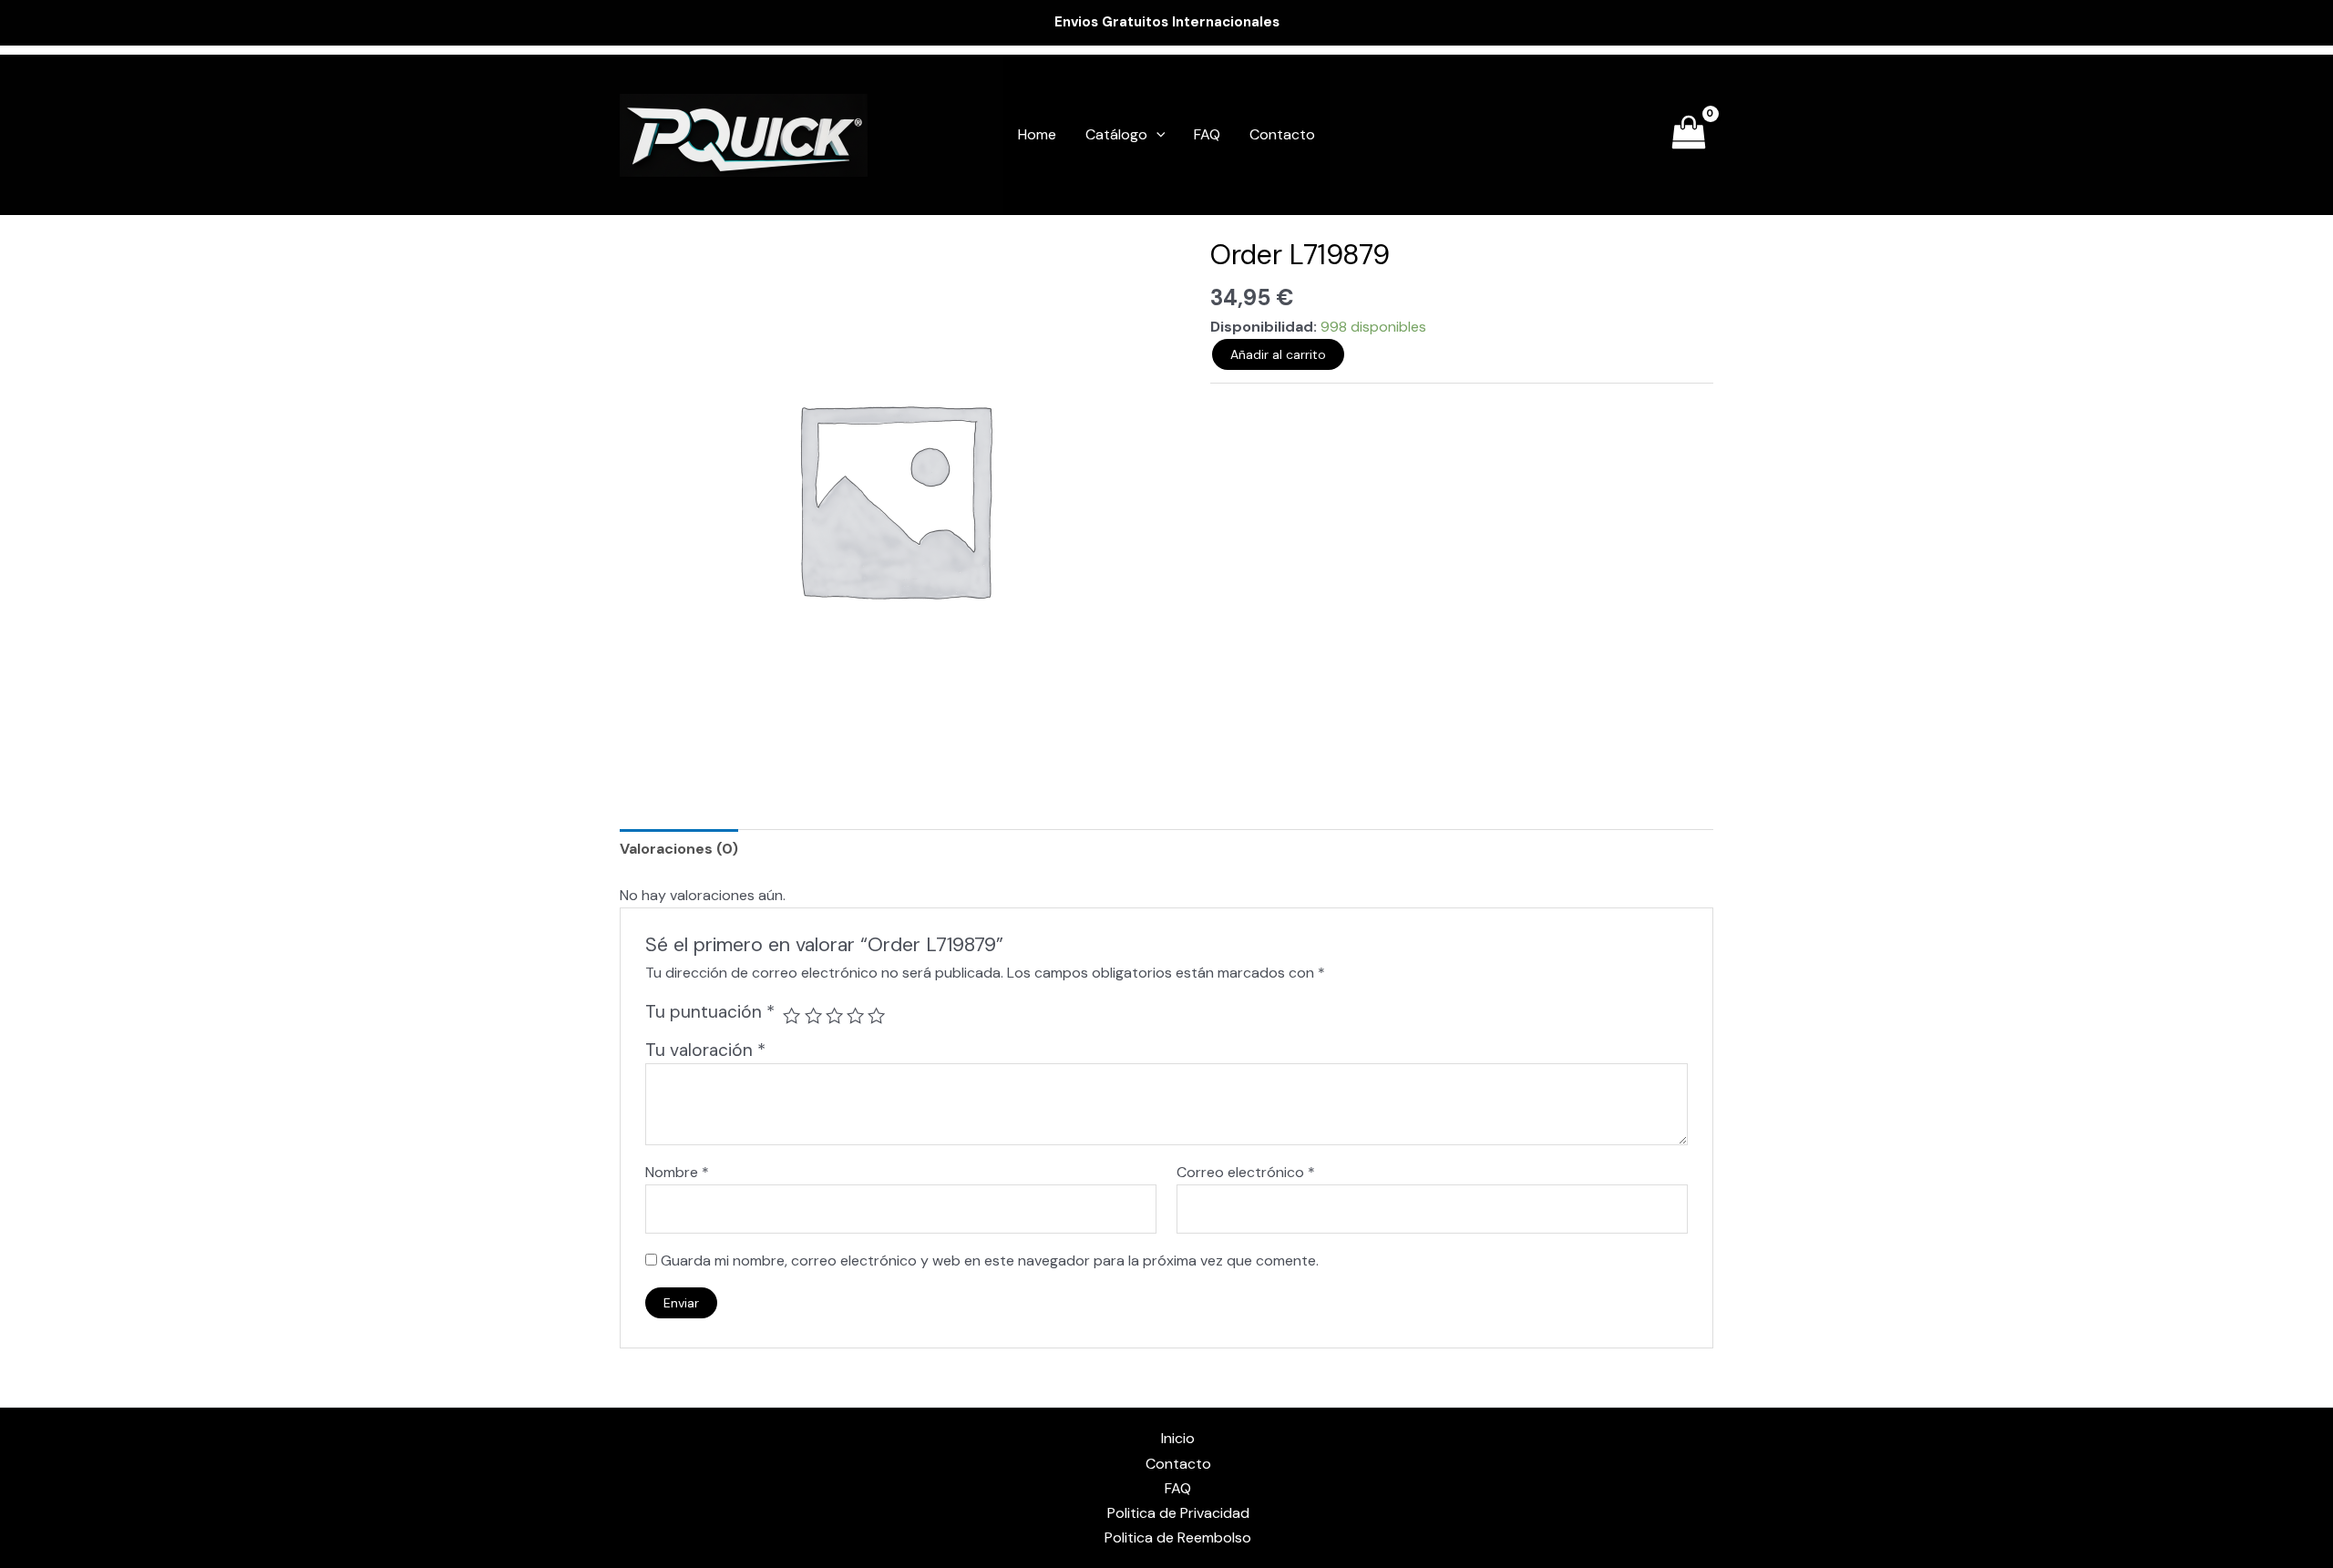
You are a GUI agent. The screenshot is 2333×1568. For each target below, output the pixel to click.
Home (1037, 134)
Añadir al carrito (1278, 354)
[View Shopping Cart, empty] (1688, 135)
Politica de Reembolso (1178, 1537)
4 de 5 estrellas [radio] (855, 1015)
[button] (1156, 135)
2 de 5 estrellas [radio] (813, 1015)
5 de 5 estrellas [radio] (876, 1015)
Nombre (677, 1172)
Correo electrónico (1246, 1172)
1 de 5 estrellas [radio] (791, 1015)
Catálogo (1116, 134)
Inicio (1178, 1438)
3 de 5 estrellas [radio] (834, 1015)
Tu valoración (705, 1050)
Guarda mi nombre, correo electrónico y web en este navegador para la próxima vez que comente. (990, 1261)
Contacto (1282, 134)
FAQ (1207, 134)
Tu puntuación (710, 1012)
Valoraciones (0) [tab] (679, 849)
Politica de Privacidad (1178, 1513)
